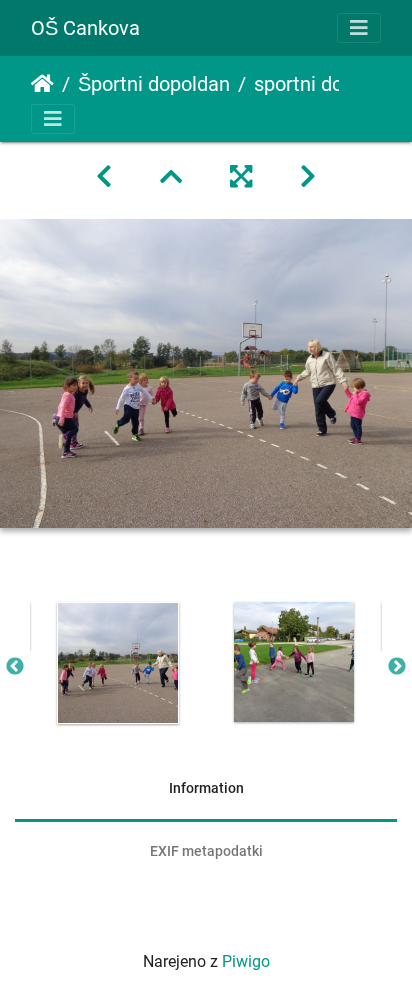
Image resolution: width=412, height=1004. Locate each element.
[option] (118, 663)
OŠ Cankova (85, 28)
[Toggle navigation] (359, 28)
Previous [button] (15, 667)
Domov (42, 84)
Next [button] (397, 667)
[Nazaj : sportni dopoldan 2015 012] (104, 177)
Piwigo (246, 961)
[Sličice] (171, 177)
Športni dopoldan (154, 84)
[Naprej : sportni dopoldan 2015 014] (308, 177)
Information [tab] (206, 788)
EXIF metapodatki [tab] (206, 851)
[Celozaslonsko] (241, 177)
